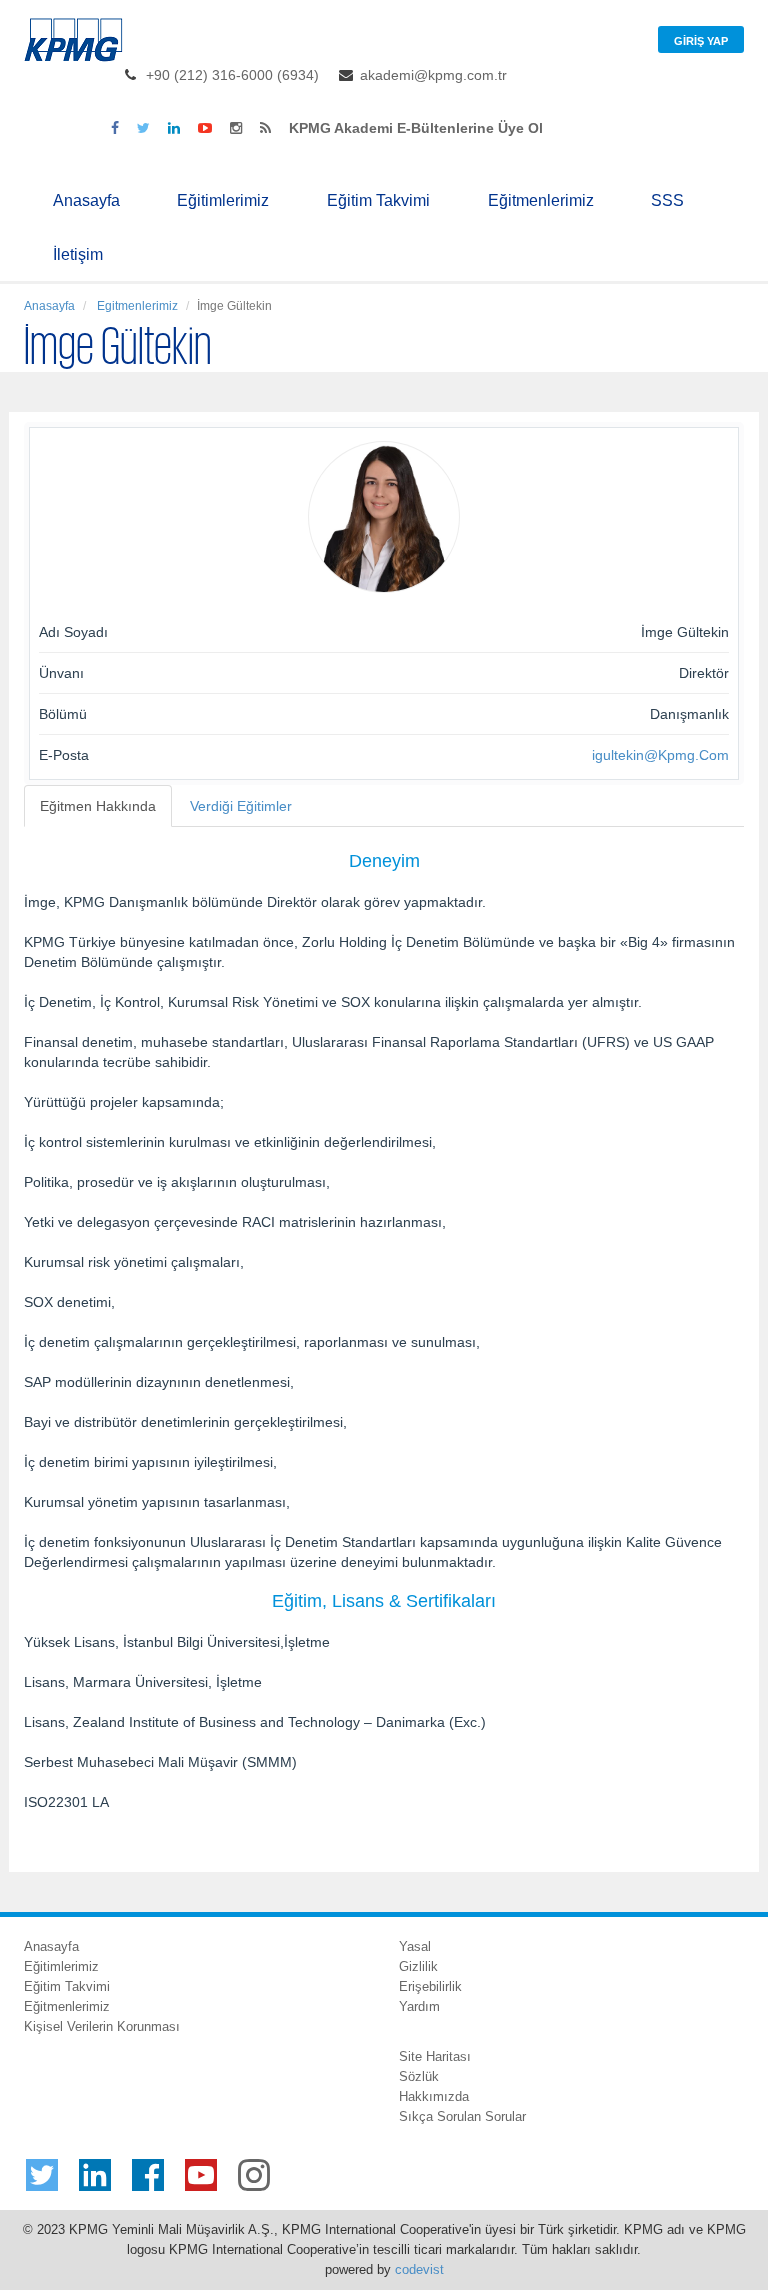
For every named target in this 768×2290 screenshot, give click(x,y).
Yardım (419, 2006)
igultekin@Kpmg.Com (660, 755)
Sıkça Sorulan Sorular (462, 2116)
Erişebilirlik (430, 1986)
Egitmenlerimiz (136, 306)
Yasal (415, 1946)
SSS (667, 200)
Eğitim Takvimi (378, 200)
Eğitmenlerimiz (541, 200)
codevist (419, 2269)
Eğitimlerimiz (223, 200)
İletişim (78, 254)
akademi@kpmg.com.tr (433, 75)
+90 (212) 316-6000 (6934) (232, 75)
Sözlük (419, 2076)
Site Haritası (435, 2056)
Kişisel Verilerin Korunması (102, 2026)
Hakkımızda (434, 2096)
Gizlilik (418, 1966)
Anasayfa (86, 200)
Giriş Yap (701, 41)
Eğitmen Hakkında (98, 806)
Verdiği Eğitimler (241, 806)
